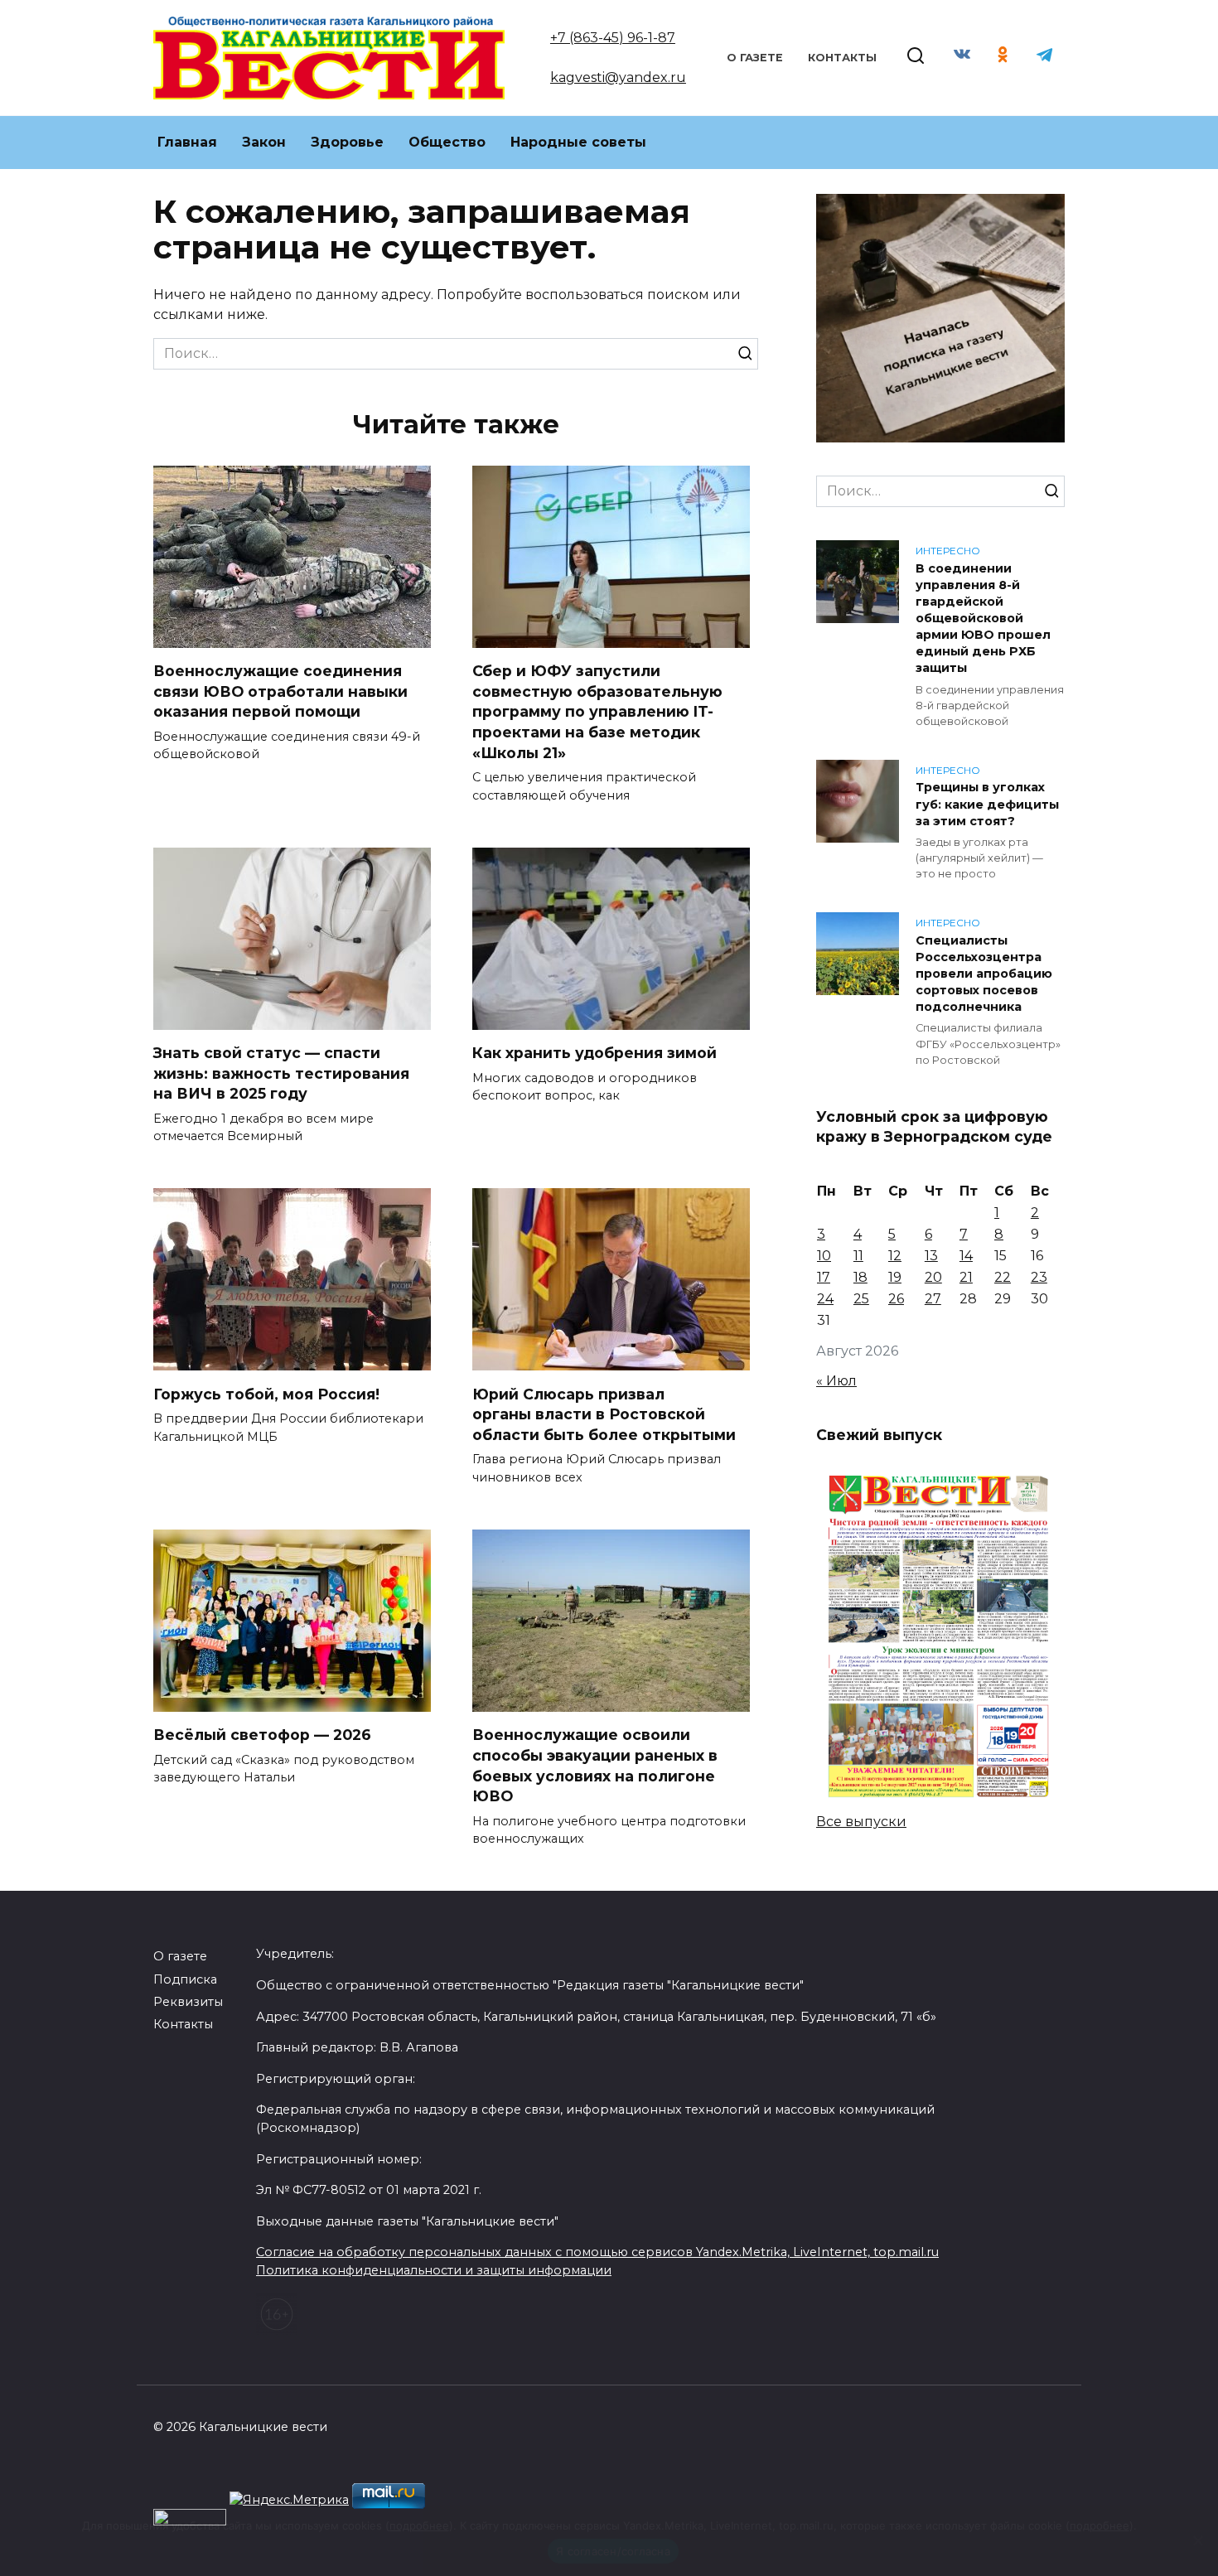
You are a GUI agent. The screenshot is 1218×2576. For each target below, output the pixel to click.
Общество (447, 142)
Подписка (185, 1979)
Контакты (842, 58)
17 (824, 1277)
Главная (187, 142)
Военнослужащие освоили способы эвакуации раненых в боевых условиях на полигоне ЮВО (595, 1765)
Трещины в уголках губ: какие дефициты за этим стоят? (987, 805)
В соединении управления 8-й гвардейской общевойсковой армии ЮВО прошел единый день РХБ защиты (983, 619)
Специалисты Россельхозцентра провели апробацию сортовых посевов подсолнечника (984, 974)
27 (933, 1299)
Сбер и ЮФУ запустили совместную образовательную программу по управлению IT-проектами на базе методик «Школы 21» (597, 712)
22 (1003, 1277)
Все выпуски (861, 1822)
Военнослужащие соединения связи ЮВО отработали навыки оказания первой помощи (280, 691)
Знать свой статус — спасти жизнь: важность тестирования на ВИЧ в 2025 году (281, 1073)
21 (966, 1277)
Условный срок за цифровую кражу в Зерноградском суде (934, 1126)
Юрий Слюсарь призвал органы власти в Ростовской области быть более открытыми (604, 1414)
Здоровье (347, 142)
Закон (264, 142)
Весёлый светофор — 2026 (262, 1735)
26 (896, 1299)
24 (825, 1299)
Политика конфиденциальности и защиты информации (434, 2270)
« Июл (836, 1381)
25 (861, 1299)
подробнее (419, 2525)
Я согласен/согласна (613, 2551)
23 (1039, 1277)
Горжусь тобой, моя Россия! (266, 1393)
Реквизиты (188, 2002)
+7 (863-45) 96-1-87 (613, 38)
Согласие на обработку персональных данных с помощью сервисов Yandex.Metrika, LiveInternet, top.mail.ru (597, 2252)
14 (966, 1256)
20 (933, 1277)
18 (860, 1277)
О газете (755, 58)
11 (858, 1256)
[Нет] (1197, 2540)
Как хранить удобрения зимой (594, 1053)
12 (895, 1256)
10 (824, 1256)
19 (895, 1277)
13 (931, 1256)
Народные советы (578, 142)
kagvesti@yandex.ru (618, 77)
